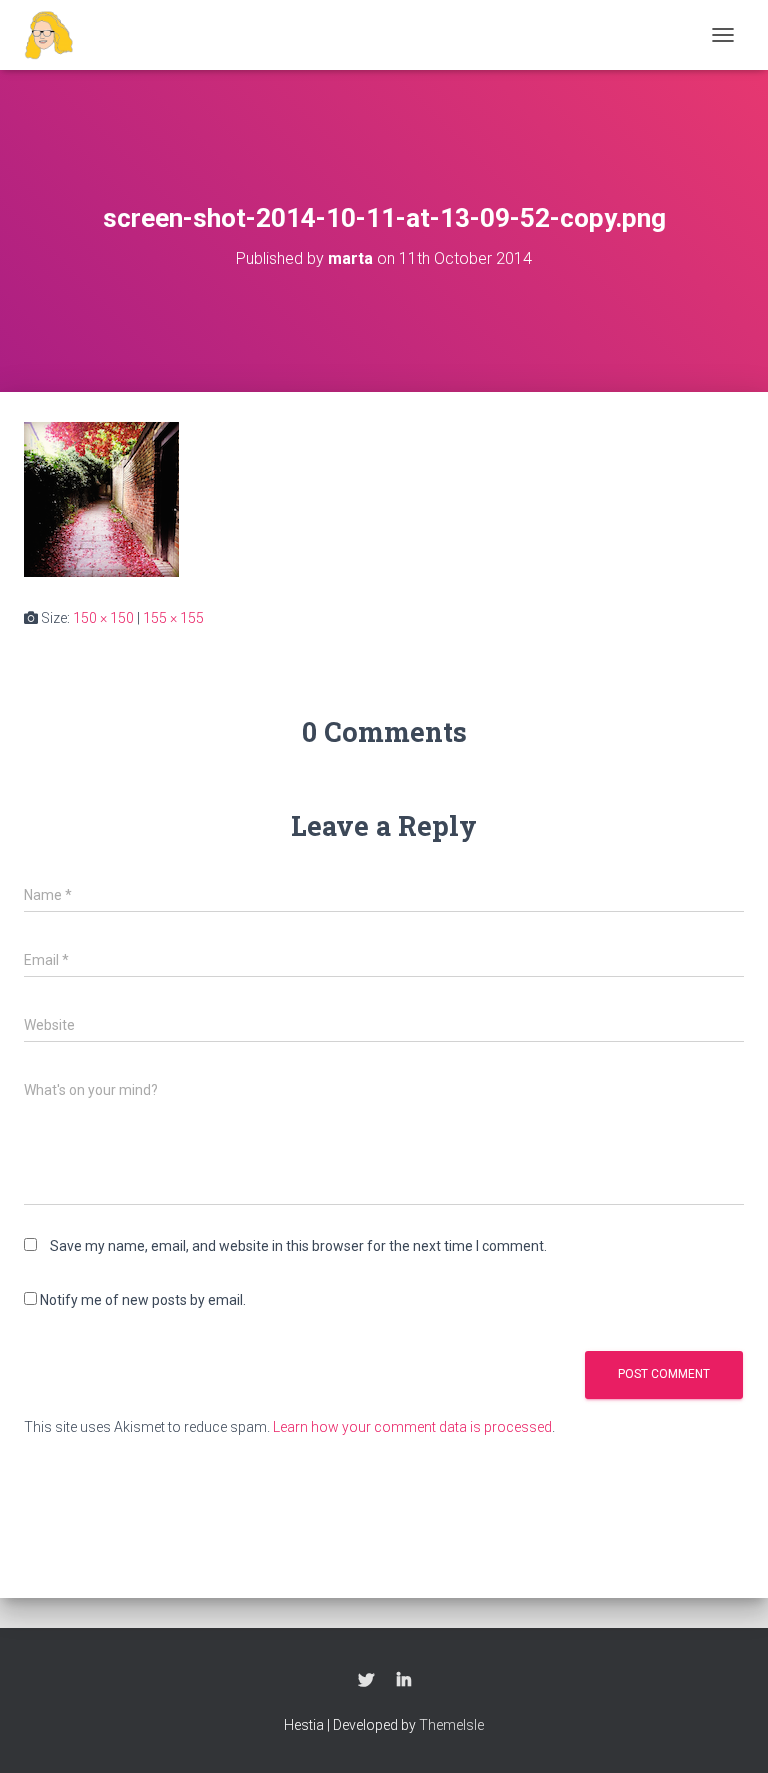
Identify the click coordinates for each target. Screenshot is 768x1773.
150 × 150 (103, 618)
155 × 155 (173, 618)
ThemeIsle (451, 1725)
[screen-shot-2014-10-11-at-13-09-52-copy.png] (101, 498)
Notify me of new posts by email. (143, 1300)
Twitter (366, 1681)
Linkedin (404, 1681)
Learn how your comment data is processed (412, 1427)
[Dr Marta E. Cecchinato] (56, 35)
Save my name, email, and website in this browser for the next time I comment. (298, 1246)
